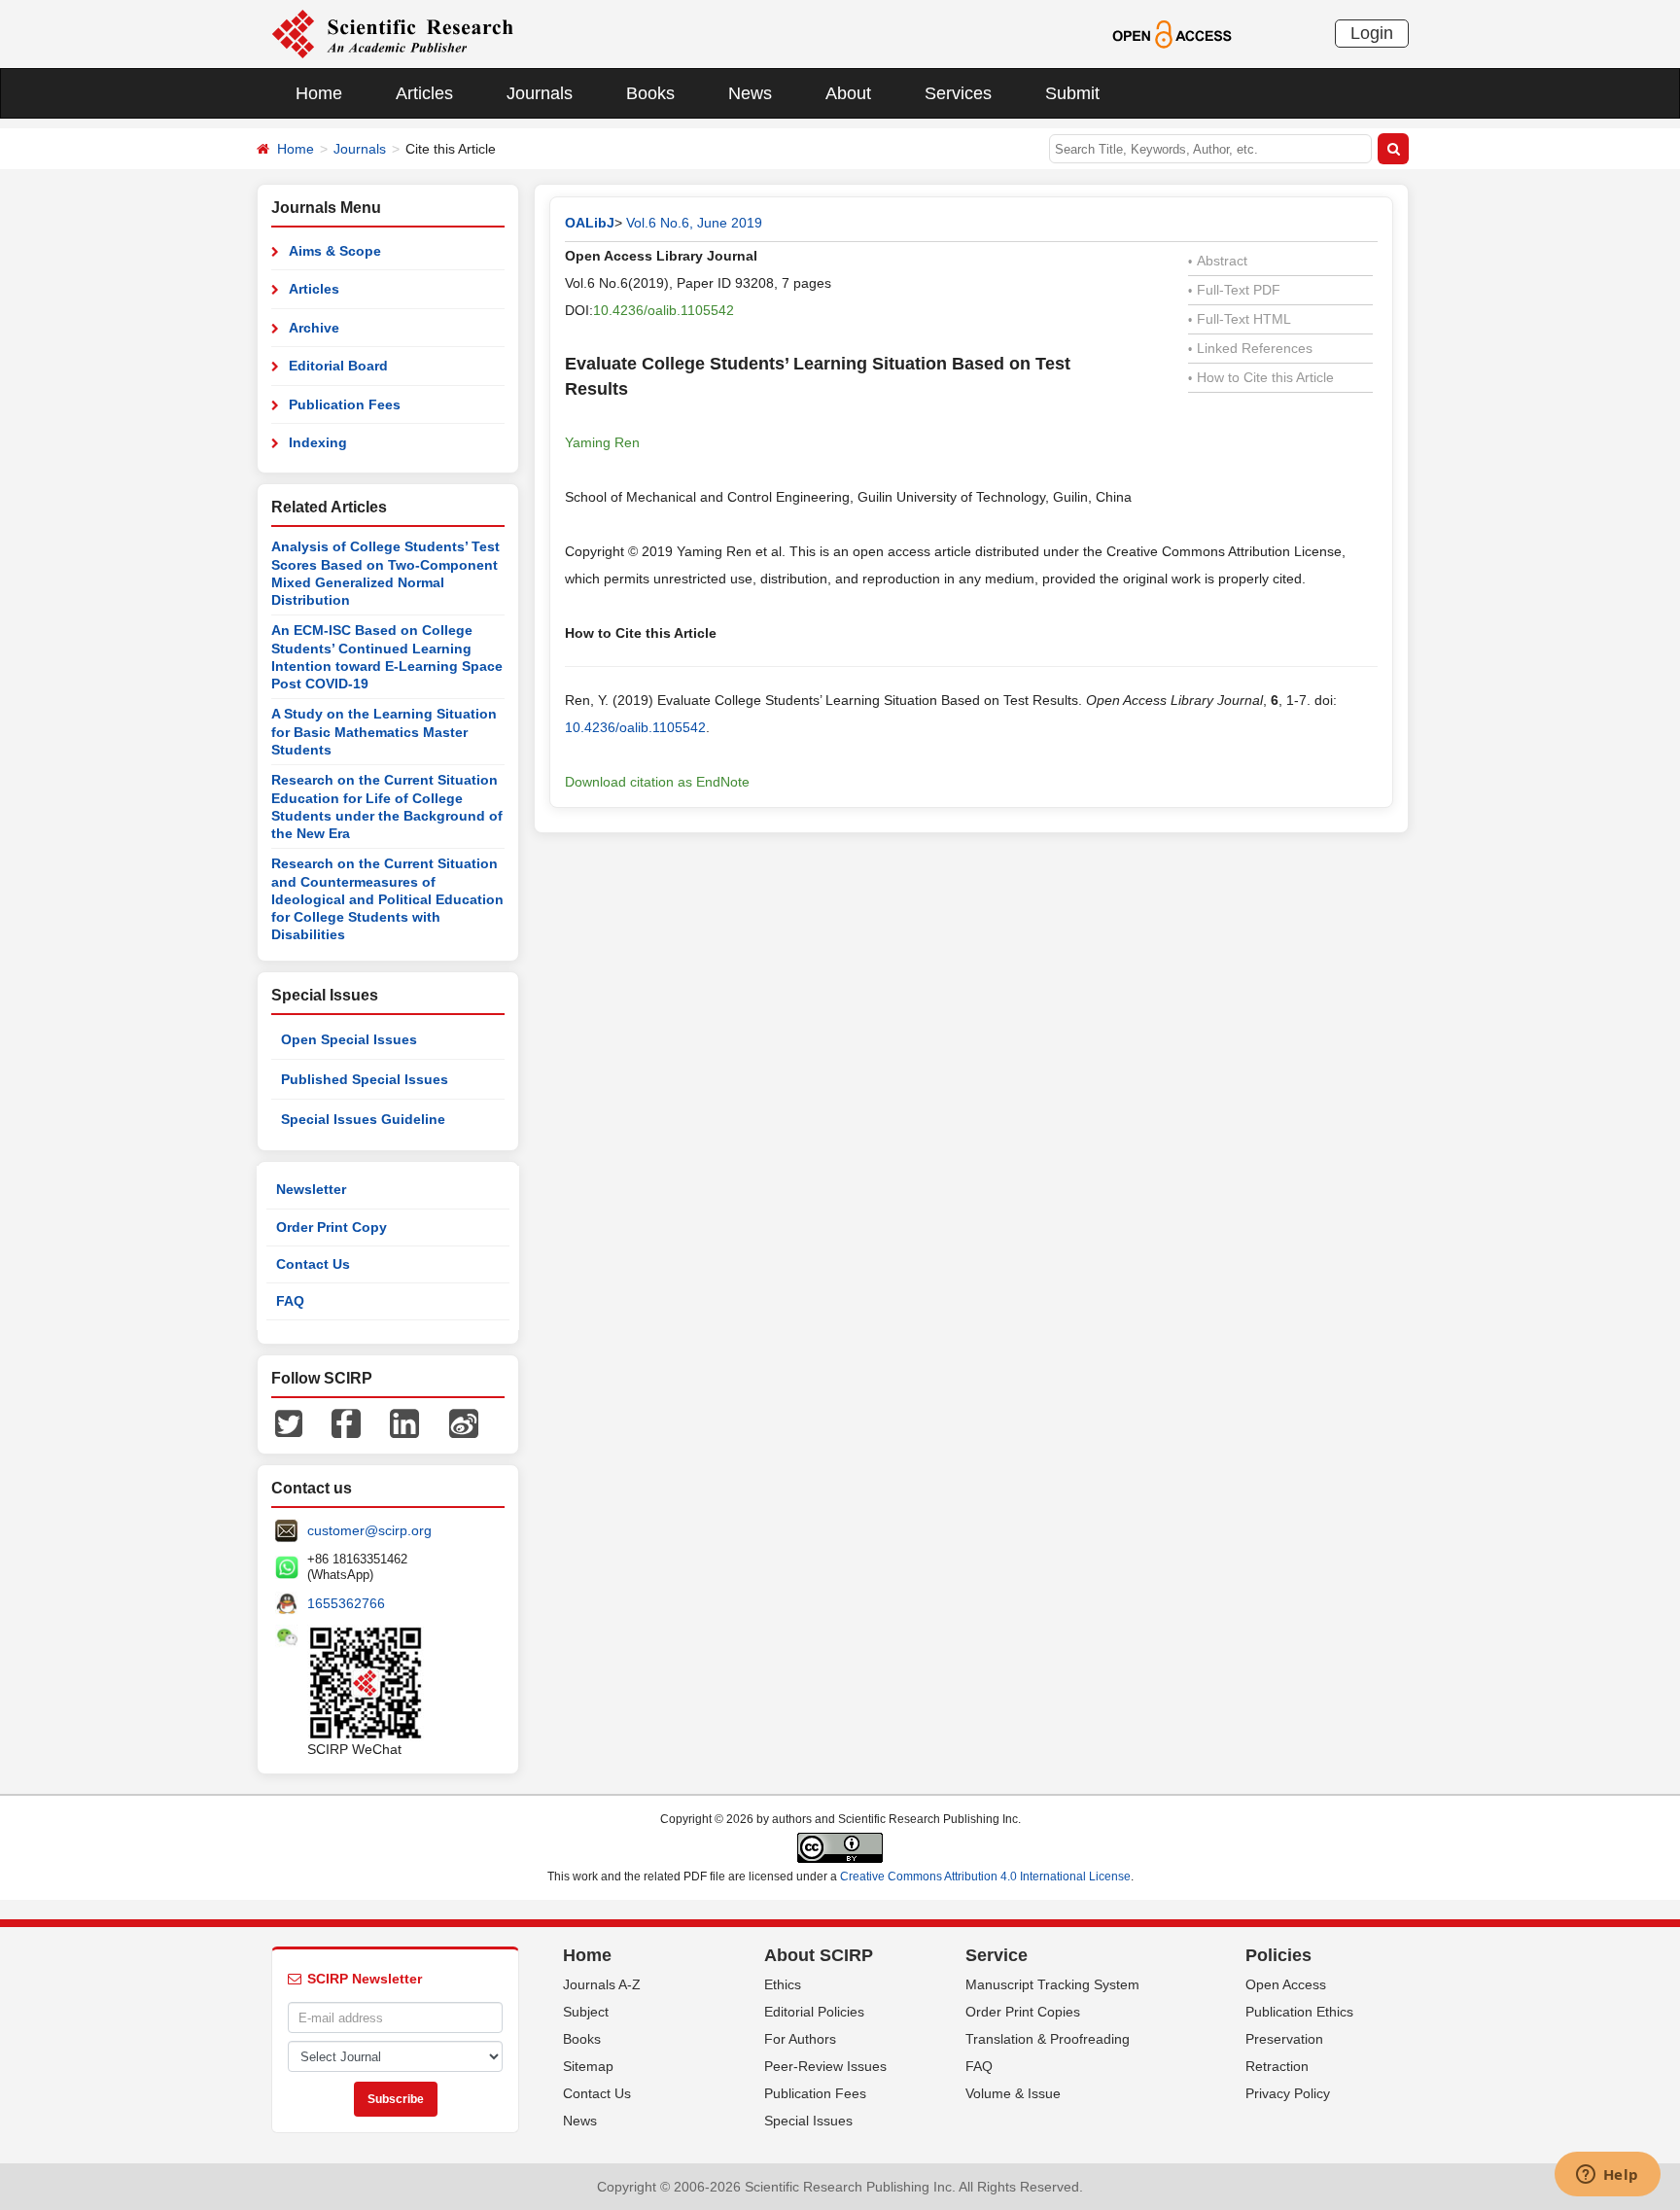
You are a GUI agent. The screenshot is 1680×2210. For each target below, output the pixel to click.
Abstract (1218, 261)
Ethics (783, 1984)
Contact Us (313, 1264)
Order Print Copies (1023, 2012)
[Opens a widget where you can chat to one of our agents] (1607, 2176)
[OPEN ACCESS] (1172, 33)
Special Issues (808, 2121)
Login (1372, 33)
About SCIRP (819, 1955)
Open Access (1286, 1984)
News (750, 93)
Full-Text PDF (1234, 290)
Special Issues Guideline (363, 1119)
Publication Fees (345, 404)
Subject (586, 2012)
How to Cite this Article (1261, 377)
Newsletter (311, 1189)
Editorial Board (338, 366)
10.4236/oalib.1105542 (664, 310)
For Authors (800, 2039)
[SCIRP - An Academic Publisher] (392, 33)
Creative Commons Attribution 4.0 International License (985, 1877)
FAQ (290, 1301)
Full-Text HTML (1240, 319)
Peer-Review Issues (825, 2066)
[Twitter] (289, 1422)
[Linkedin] (404, 1422)
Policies (1278, 1955)
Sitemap (588, 2066)
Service (997, 1955)
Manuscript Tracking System (1052, 1984)
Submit (1072, 93)
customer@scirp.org (369, 1530)
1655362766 (346, 1603)
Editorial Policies (814, 2012)
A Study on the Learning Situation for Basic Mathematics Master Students (384, 732)
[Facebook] (346, 1422)
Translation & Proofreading (1048, 2039)
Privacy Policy (1288, 2093)
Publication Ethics (1299, 2012)
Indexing (318, 442)
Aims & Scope (335, 251)
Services (958, 93)
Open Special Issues (349, 1039)
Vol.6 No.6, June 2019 (694, 223)
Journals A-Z (602, 1984)
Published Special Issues (365, 1079)
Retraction (1277, 2066)
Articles (424, 93)
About (848, 93)
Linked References (1250, 348)
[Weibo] (464, 1422)
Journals (540, 93)
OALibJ (590, 223)
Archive (314, 328)
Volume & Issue (1013, 2093)
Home (319, 93)
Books (650, 93)
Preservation (1284, 2039)
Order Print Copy (332, 1227)
